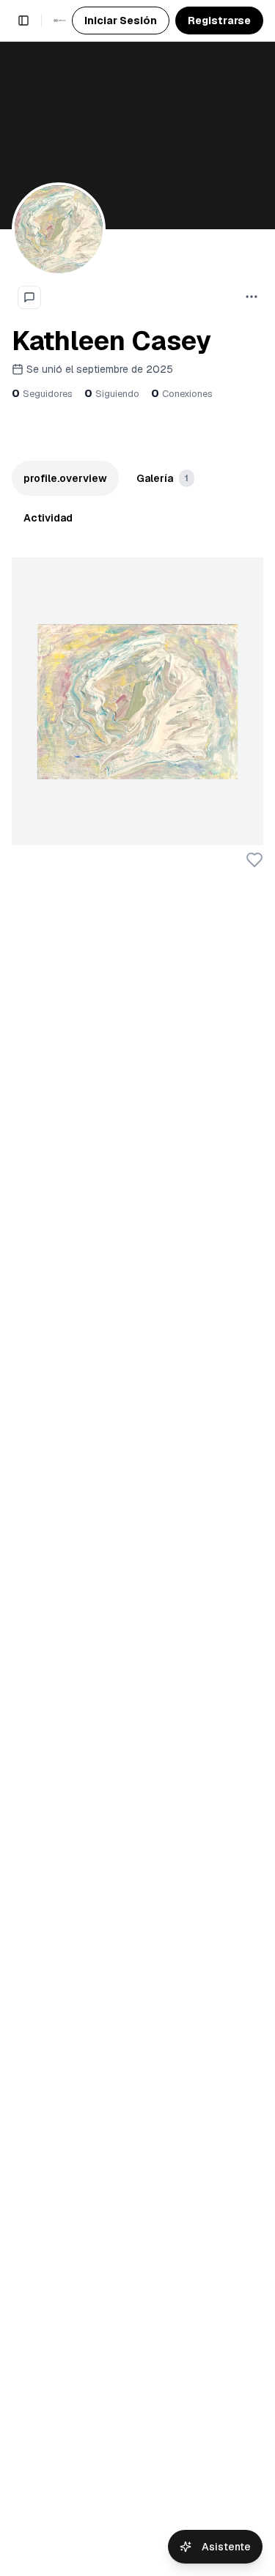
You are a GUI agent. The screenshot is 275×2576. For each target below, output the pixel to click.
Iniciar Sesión (121, 21)
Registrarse (219, 21)
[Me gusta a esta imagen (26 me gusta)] (254, 860)
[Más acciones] (252, 297)
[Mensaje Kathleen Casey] (29, 297)
